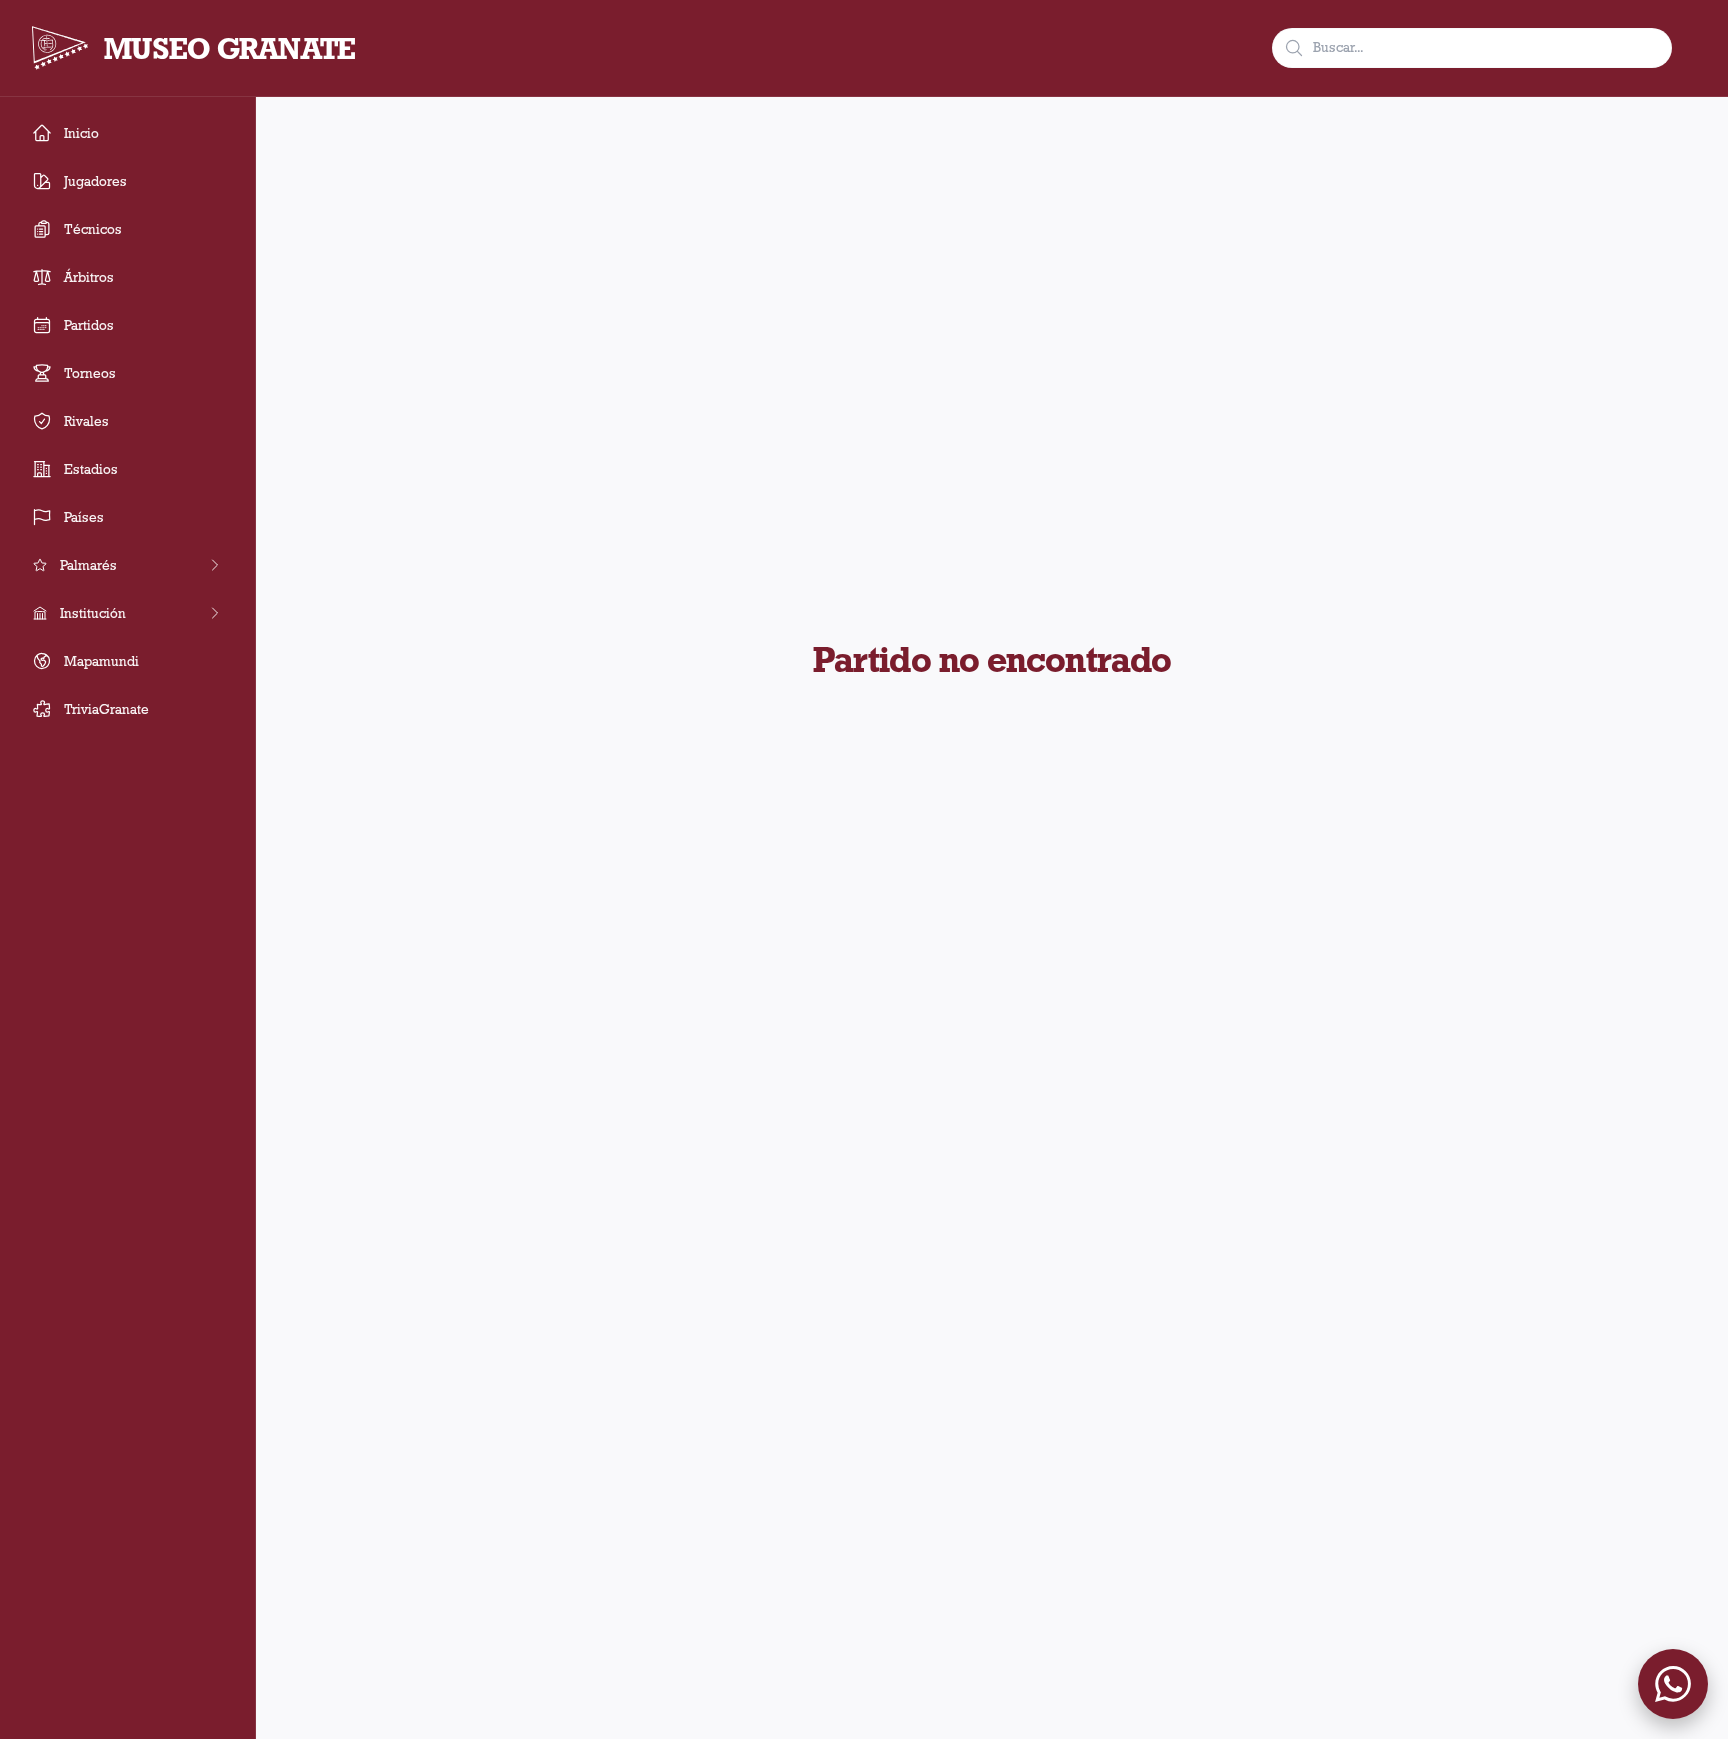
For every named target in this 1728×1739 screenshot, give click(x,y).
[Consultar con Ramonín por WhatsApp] (1673, 1684)
